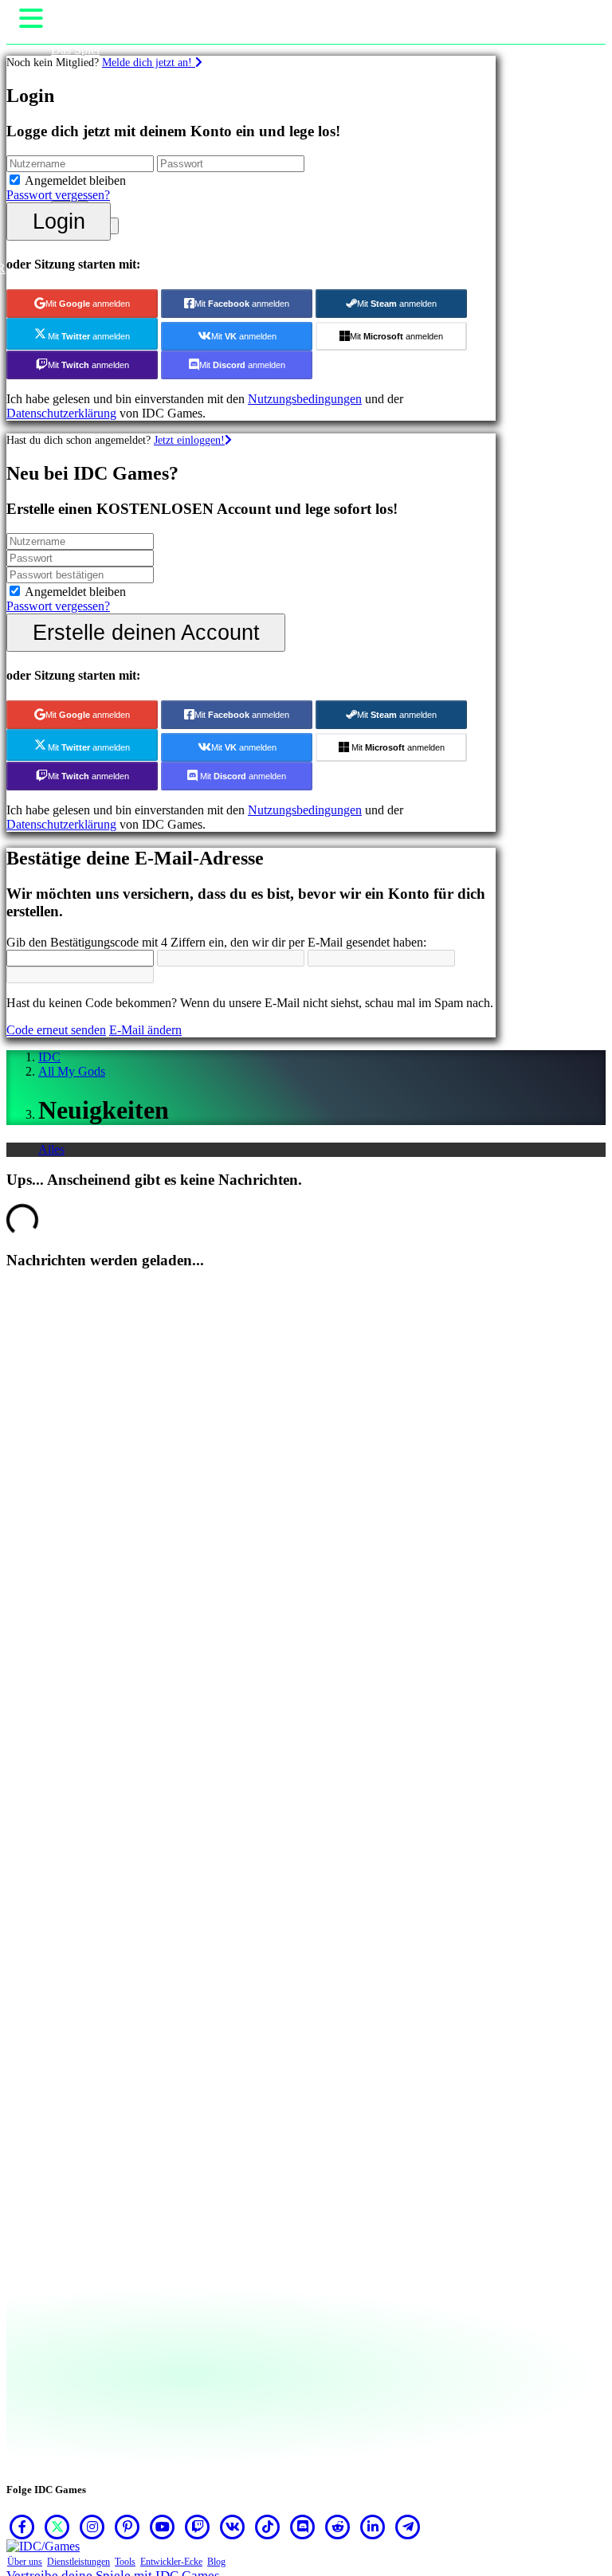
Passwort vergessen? (58, 195)
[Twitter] (57, 2527)
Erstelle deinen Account (146, 632)
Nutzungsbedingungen (305, 399)
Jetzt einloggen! (189, 440)
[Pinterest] (127, 2527)
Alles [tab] (51, 1149)
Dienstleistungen (78, 2562)
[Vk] (233, 2527)
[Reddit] (338, 2527)
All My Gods (72, 1071)
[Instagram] (92, 2527)
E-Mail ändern (145, 1030)
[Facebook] (22, 2527)
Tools (125, 2562)
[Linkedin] (373, 2527)
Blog (216, 2562)
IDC (49, 1057)
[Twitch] (198, 2527)
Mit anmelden (88, 304)
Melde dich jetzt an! (149, 62)
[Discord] (303, 2527)
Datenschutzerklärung (61, 413)
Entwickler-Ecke (171, 2562)
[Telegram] (408, 2527)
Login (59, 221)
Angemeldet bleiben (75, 180)
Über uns (25, 2562)
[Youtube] (163, 2527)
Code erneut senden (56, 1030)
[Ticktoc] (268, 2527)
